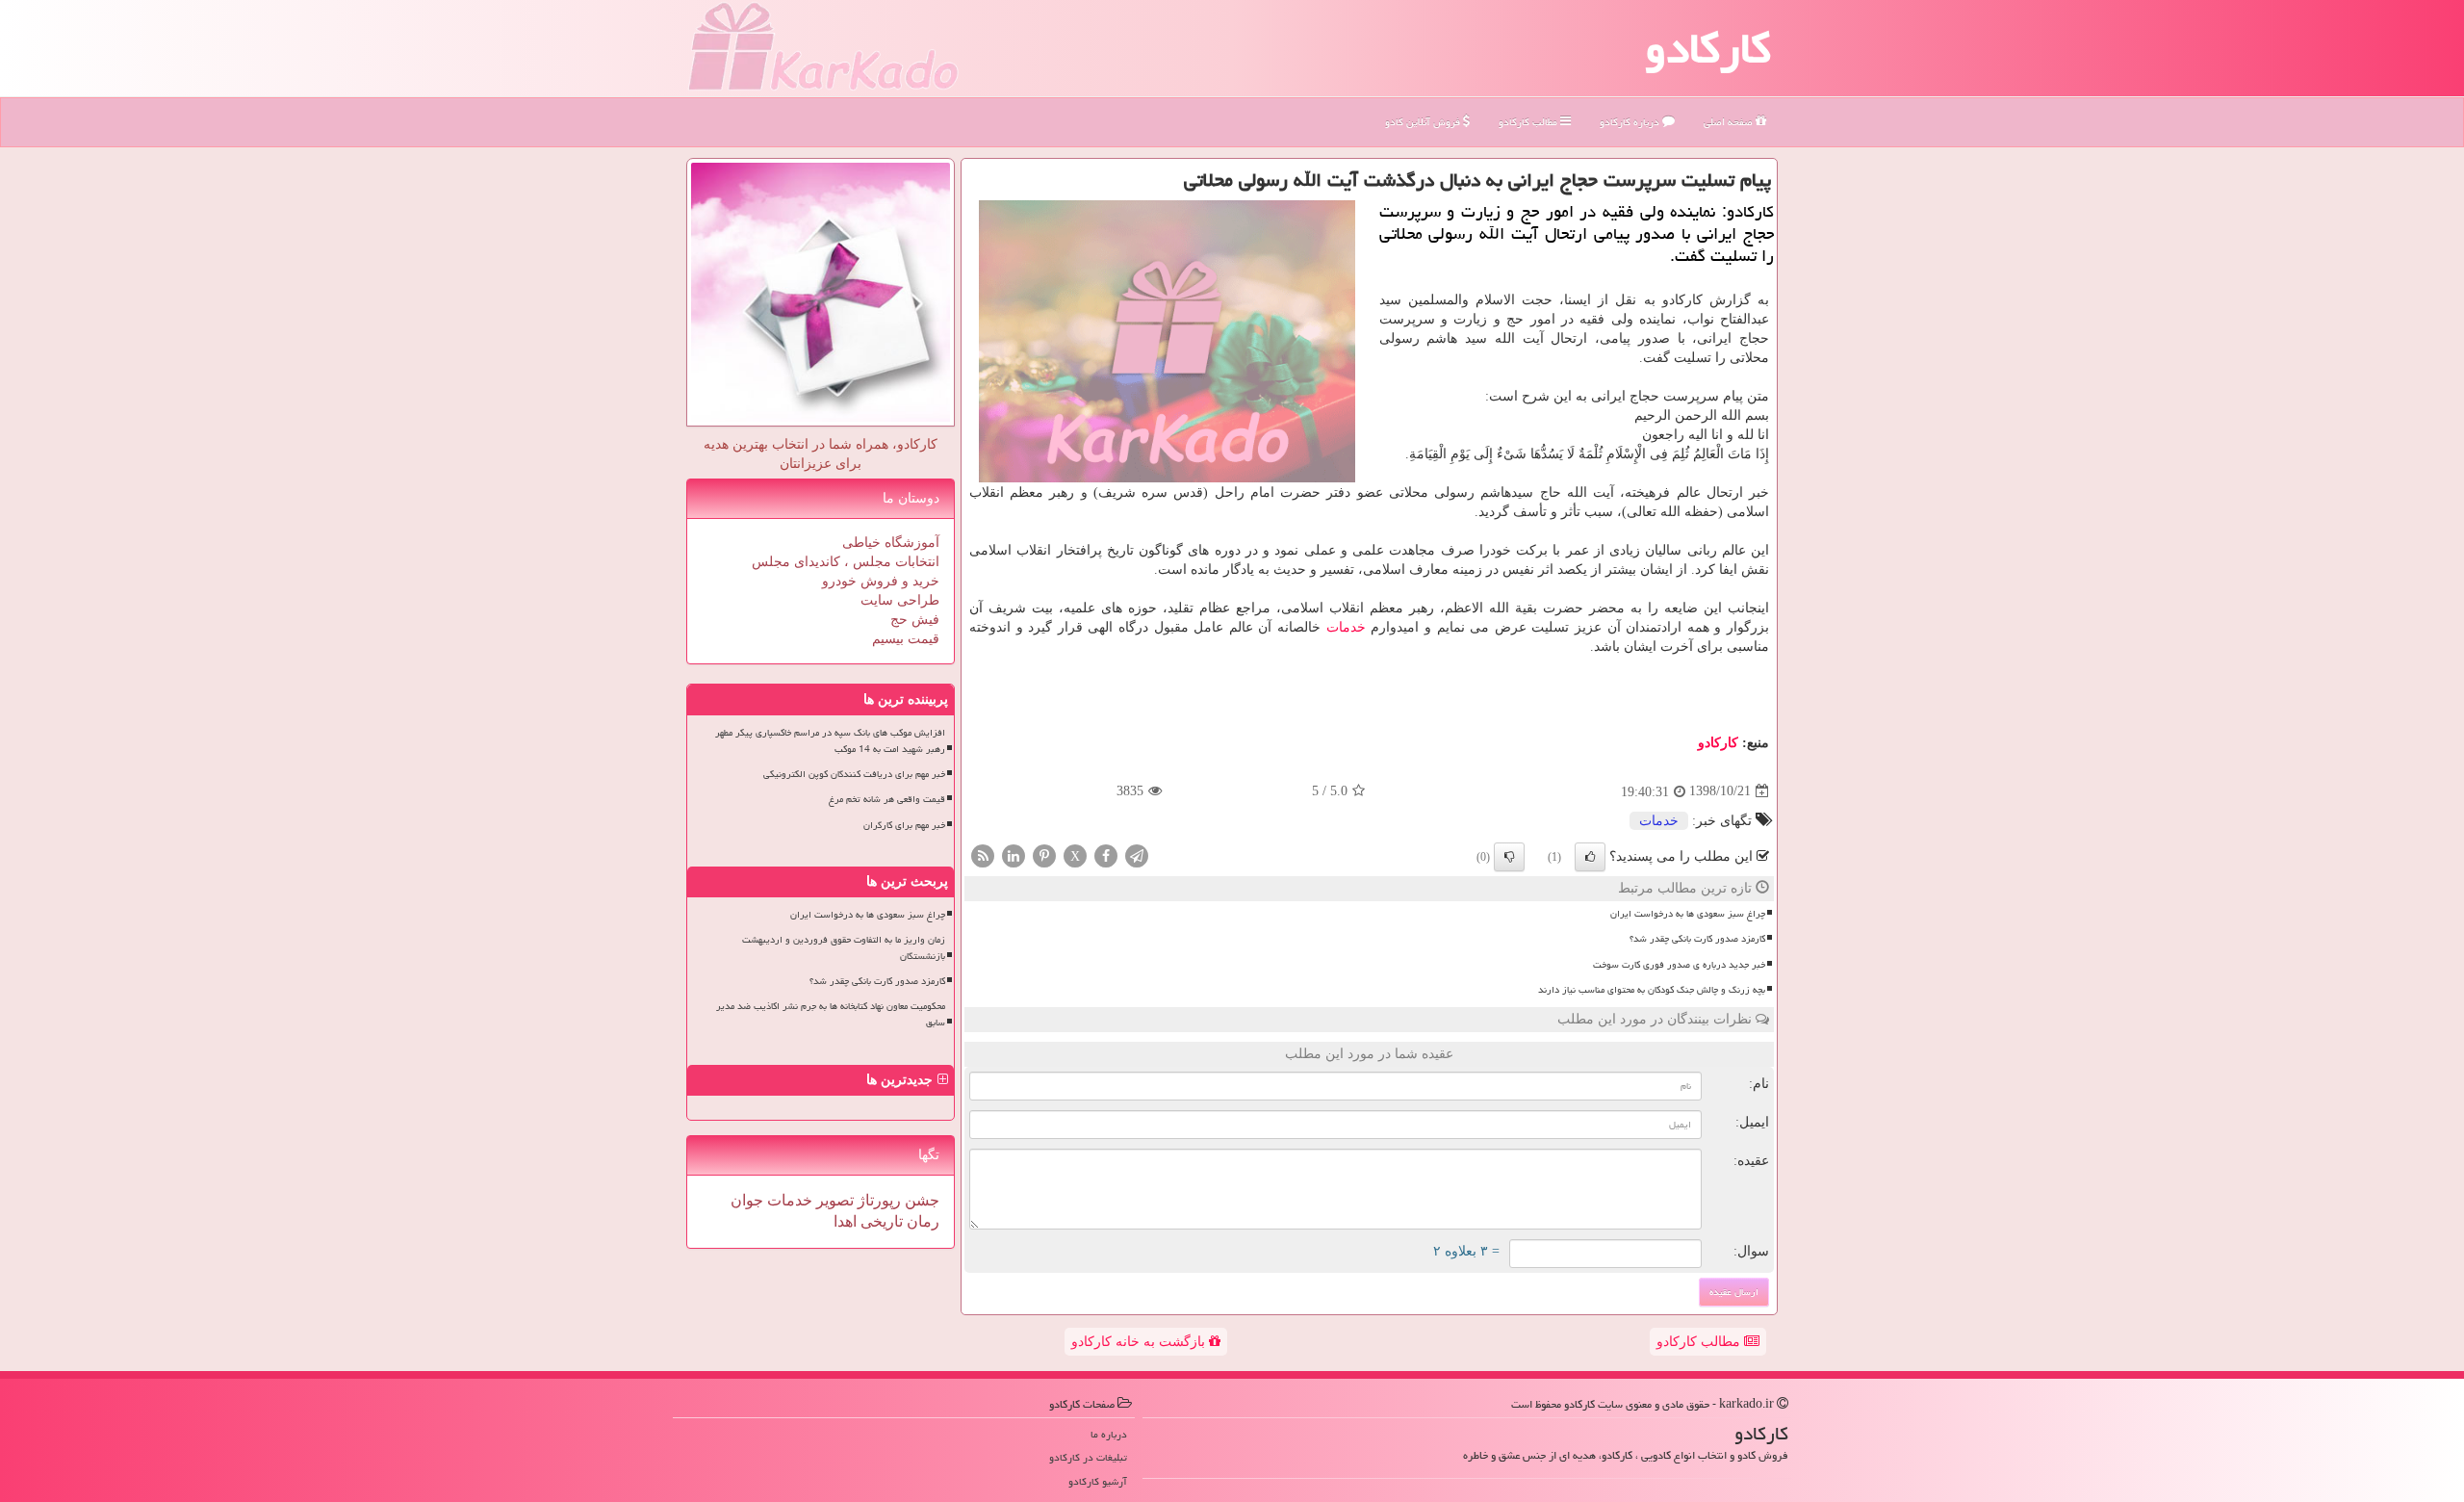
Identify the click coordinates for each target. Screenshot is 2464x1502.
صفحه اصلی (1730, 122)
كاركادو (1718, 743)
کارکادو (1708, 48)
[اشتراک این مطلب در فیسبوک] (1106, 855)
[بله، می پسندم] (1590, 857)
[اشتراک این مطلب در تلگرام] (1137, 855)
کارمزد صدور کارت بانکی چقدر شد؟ (1697, 939)
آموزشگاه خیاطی (891, 543)
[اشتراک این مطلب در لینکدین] (1014, 855)
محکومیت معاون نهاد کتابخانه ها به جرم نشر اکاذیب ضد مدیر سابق (831, 1014)
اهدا (845, 1221)
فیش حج (915, 620)
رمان (921, 1221)
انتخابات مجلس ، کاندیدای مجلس (846, 562)
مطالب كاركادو (1529, 122)
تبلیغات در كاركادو (1088, 1457)
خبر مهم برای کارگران (904, 825)
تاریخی (880, 1221)
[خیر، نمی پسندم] (1509, 857)
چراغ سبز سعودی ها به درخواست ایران (1688, 914)
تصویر (833, 1200)
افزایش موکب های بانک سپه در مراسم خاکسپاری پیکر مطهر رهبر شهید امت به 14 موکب (830, 741)
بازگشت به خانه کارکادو (1140, 1342)
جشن (920, 1200)
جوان (747, 1200)
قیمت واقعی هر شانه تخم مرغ (887, 799)
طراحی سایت (900, 600)
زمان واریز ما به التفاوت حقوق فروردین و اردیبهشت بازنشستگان (844, 948)
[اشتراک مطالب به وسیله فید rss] (983, 855)
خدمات (1346, 627)
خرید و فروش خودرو (881, 581)
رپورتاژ (877, 1200)
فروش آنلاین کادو (1424, 122)
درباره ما (1109, 1434)
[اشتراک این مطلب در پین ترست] (1044, 855)
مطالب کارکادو (1700, 1342)
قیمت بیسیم (906, 639)
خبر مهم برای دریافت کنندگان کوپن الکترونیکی (854, 774)
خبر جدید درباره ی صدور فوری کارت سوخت (1679, 965)
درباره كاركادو (1631, 122)
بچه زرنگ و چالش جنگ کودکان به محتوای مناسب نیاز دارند (1652, 990)
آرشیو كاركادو (1098, 1481)
